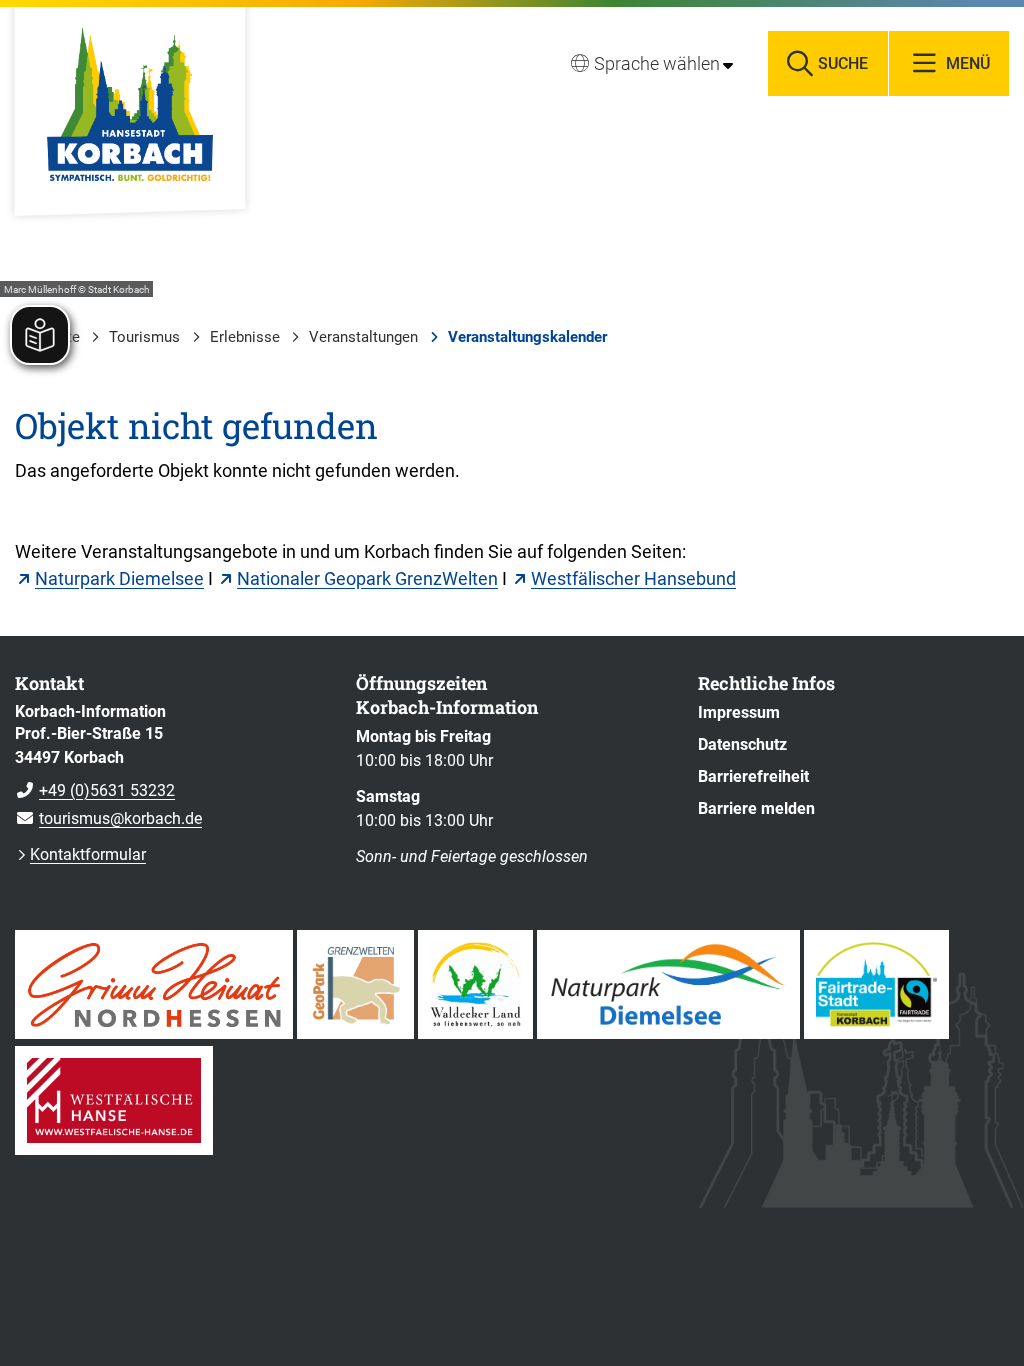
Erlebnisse (245, 337)
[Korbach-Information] (170, 766)
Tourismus (144, 337)
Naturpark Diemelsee (119, 578)
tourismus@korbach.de (108, 818)
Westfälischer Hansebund (633, 578)
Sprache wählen (657, 63)
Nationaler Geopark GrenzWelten (367, 578)
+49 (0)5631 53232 (95, 790)
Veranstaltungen (363, 337)
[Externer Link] (154, 984)
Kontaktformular (88, 854)
